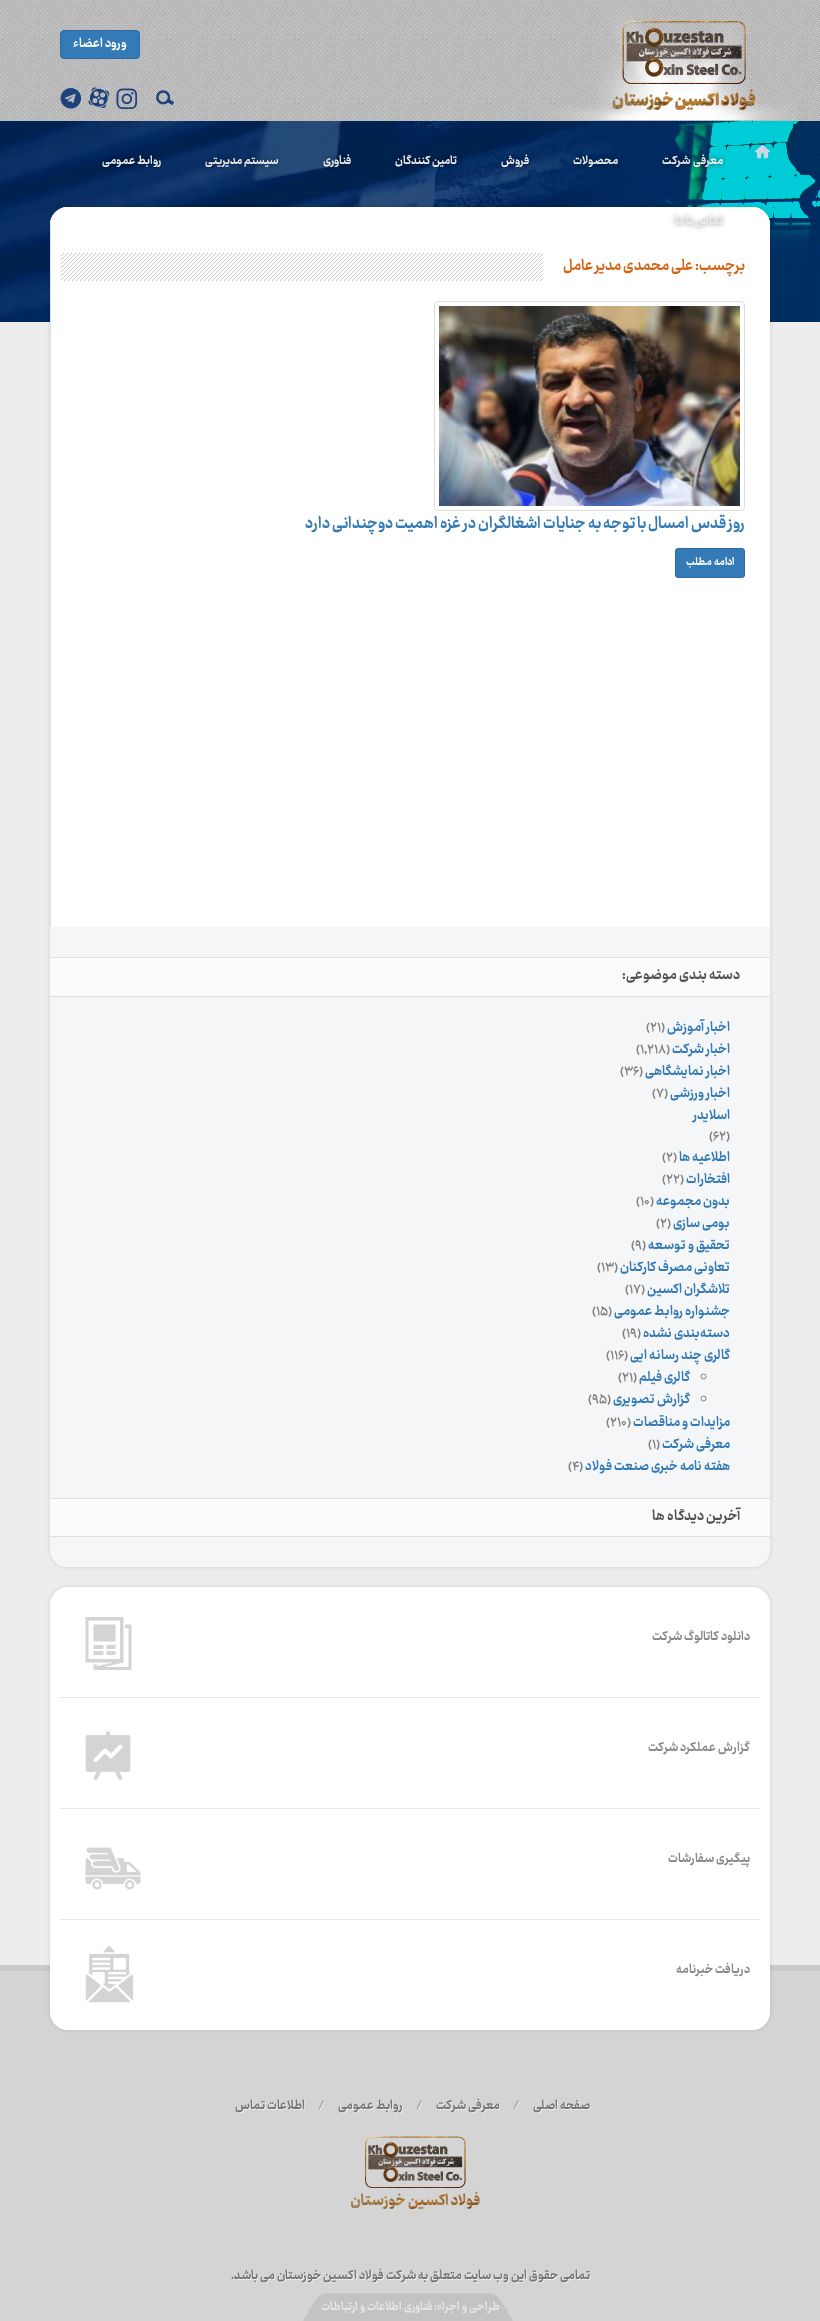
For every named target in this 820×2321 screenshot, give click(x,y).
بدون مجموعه (693, 1202)
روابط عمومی (131, 161)
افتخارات (708, 1180)
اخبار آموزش (698, 1028)
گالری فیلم (664, 1378)
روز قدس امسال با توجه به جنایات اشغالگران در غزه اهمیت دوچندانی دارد (525, 524)
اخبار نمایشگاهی (687, 1072)
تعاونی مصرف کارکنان (675, 1268)
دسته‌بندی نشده (686, 1334)
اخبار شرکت (701, 1050)
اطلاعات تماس (270, 2106)
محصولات (595, 161)
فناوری (337, 161)
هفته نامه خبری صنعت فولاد (657, 1467)
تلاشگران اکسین (688, 1290)
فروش (515, 161)
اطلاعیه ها (704, 1158)
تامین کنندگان (426, 161)
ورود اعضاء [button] (100, 44)
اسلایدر (711, 1116)
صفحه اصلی (561, 2106)
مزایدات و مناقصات (681, 1423)
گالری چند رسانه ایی (680, 1356)
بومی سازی (701, 1224)
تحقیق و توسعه (689, 1246)
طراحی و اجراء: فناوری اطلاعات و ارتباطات (410, 2307)
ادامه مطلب (710, 562)
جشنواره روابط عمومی (672, 1312)
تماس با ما (699, 221)
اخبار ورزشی (700, 1094)
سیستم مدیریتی (242, 161)
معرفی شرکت (692, 161)
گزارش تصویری (651, 1400)
